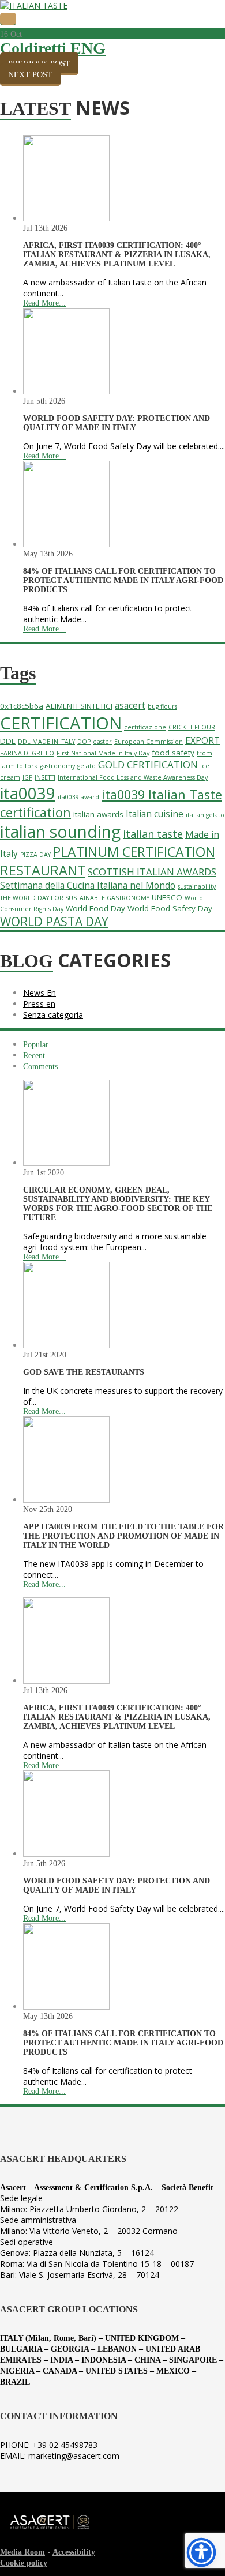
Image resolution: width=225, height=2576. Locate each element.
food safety (173, 753)
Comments (40, 1067)
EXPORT (202, 741)
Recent (34, 1056)
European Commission (149, 742)
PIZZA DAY (35, 855)
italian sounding (60, 832)
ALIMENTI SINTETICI (79, 706)
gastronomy (57, 766)
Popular (36, 1045)
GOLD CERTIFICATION (148, 764)
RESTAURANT (43, 870)
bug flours (162, 706)
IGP (27, 777)
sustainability (197, 886)
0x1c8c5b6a (22, 706)
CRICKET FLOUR (192, 727)
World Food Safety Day (170, 908)
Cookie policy (24, 2563)
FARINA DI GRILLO (27, 753)
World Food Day (95, 908)
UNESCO (167, 897)
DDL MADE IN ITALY (46, 742)
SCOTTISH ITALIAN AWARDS (152, 872)
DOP (84, 742)
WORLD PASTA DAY (54, 922)
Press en (39, 1004)
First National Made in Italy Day (103, 753)
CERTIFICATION (61, 723)
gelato (87, 766)
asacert (130, 706)
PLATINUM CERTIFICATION (134, 852)
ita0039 (28, 793)
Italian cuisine (155, 814)
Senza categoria (53, 1015)
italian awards (98, 814)
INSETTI (45, 777)
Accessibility (74, 2552)
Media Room (22, 2552)
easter (102, 742)
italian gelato (205, 815)
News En (40, 993)
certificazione (145, 727)
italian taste (153, 834)
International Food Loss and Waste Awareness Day (133, 777)
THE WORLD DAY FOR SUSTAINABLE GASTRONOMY (75, 898)
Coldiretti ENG (53, 48)
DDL (8, 741)
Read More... (44, 303)
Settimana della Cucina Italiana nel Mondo (88, 885)
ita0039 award (78, 797)
